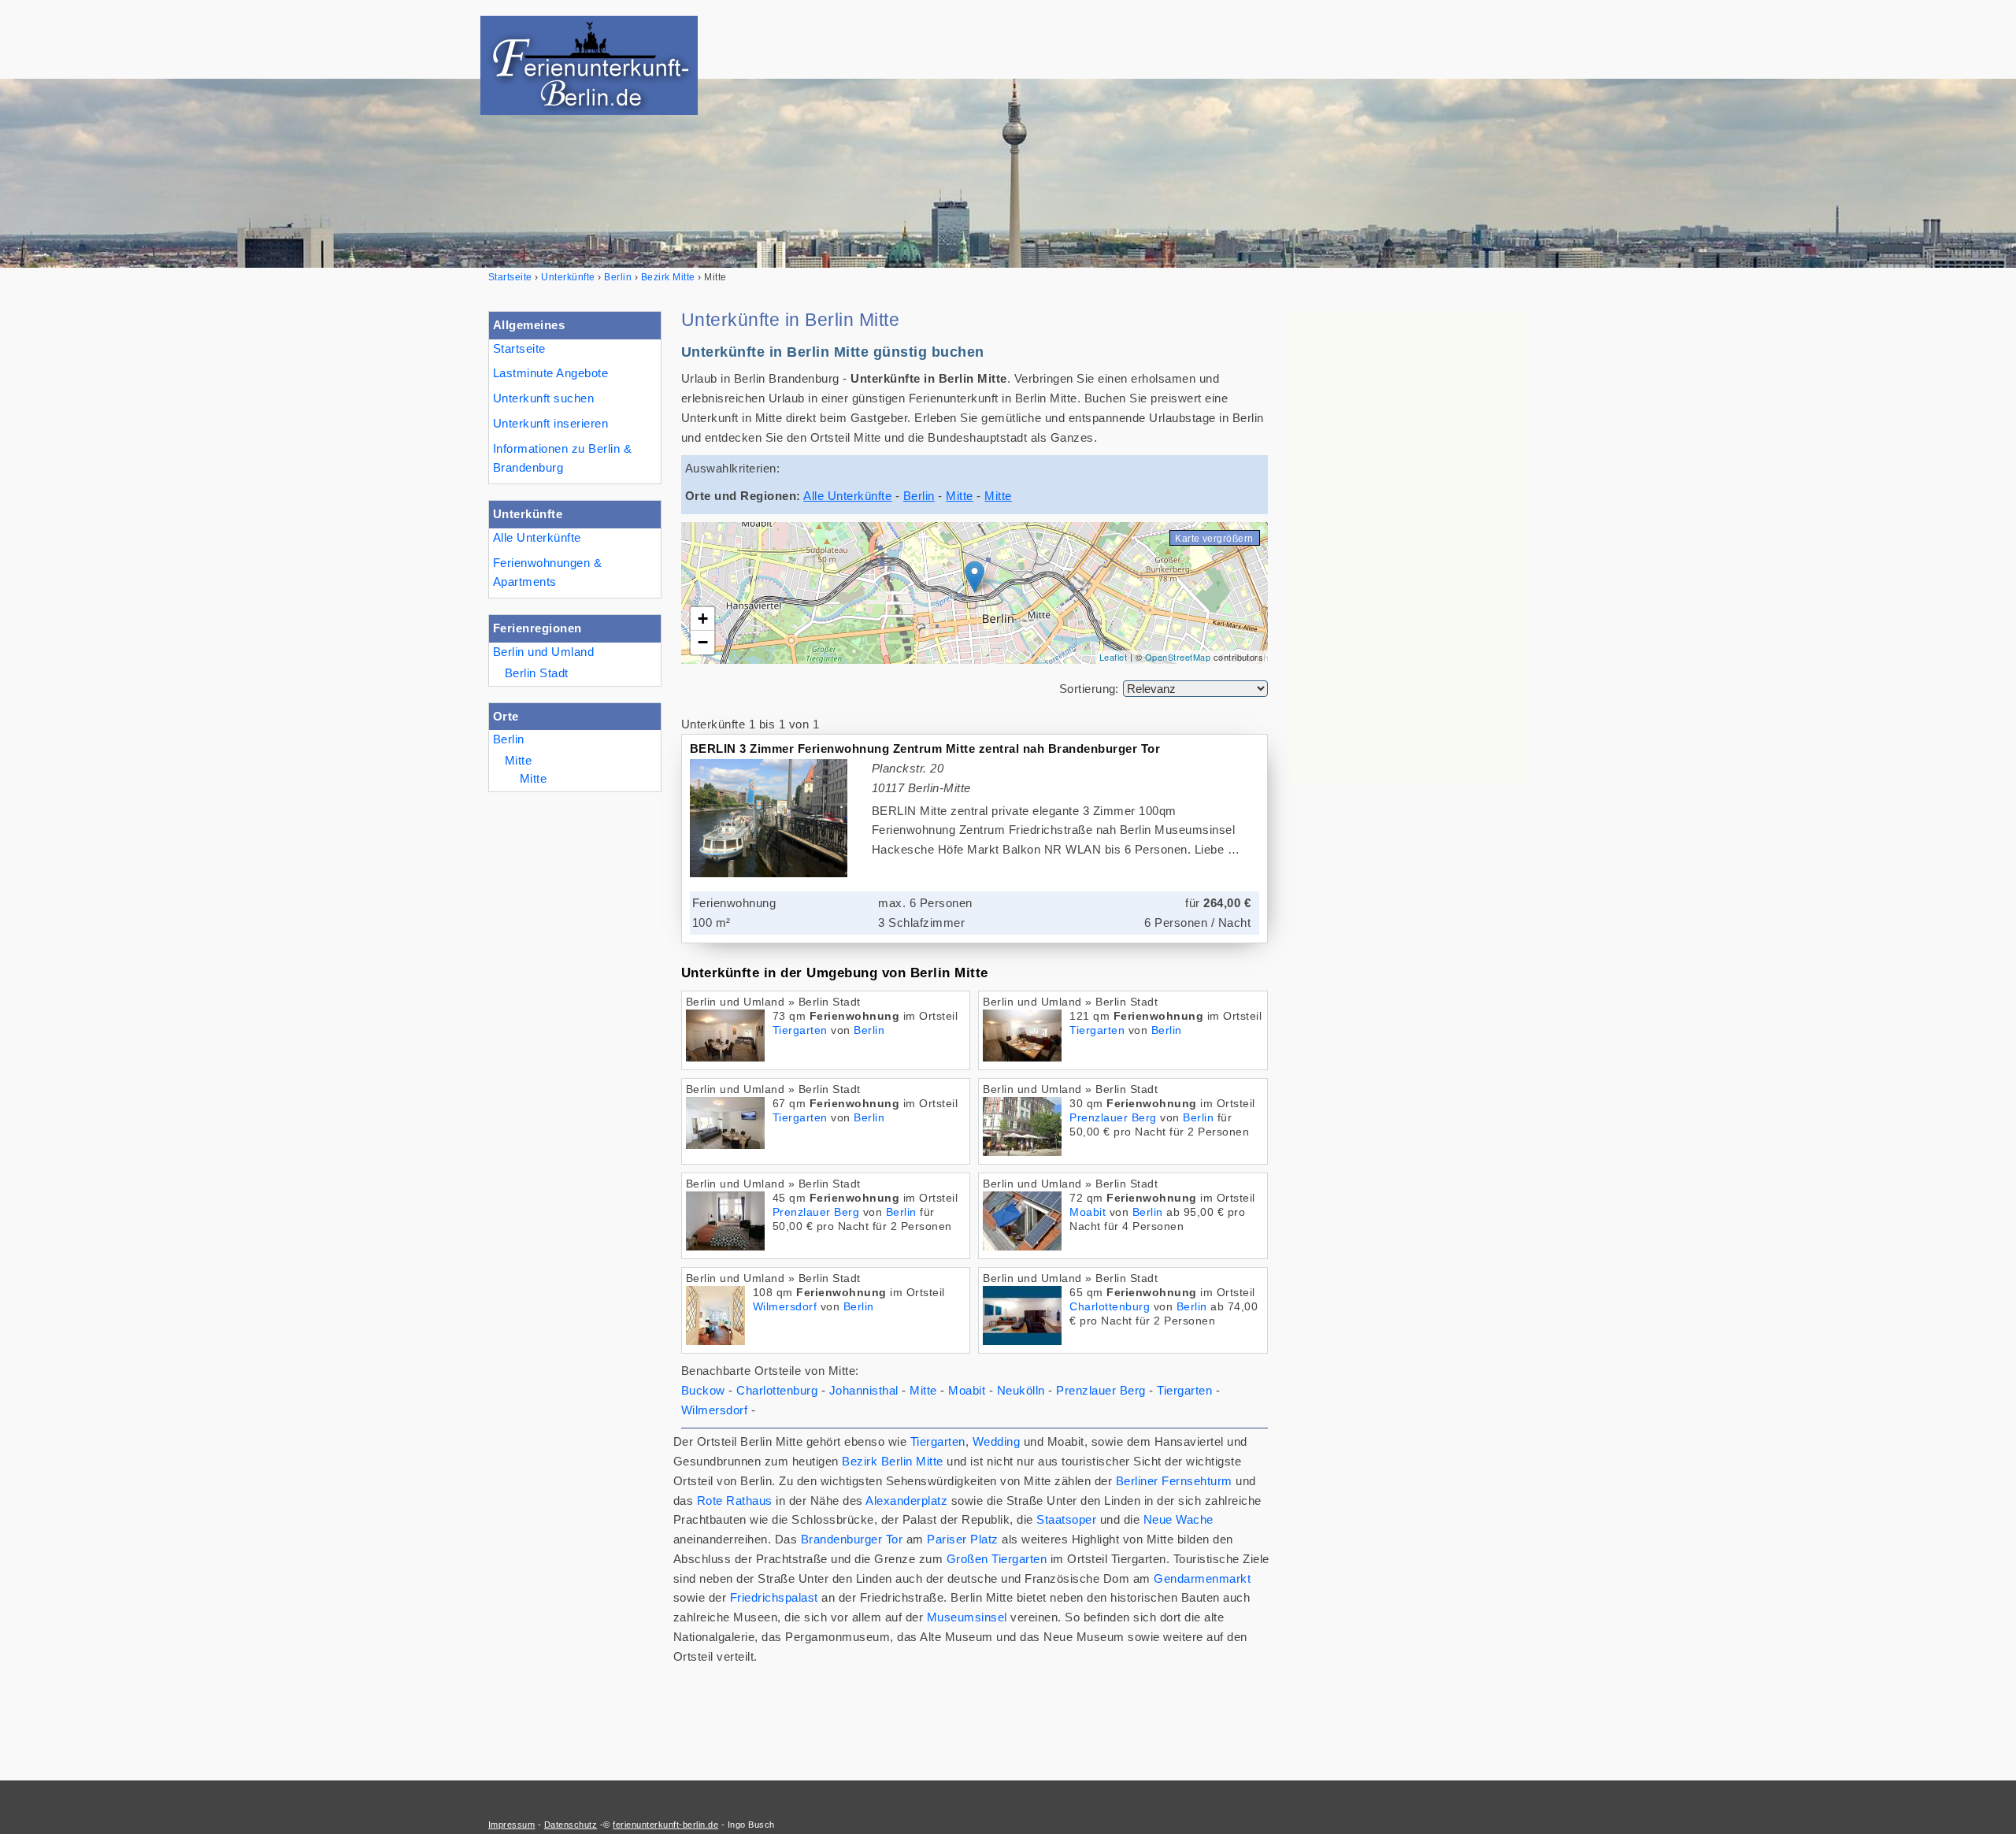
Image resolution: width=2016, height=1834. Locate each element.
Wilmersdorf (785, 1307)
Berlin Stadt (537, 673)
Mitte (518, 760)
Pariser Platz (962, 1539)
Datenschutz (571, 1825)
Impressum (511, 1825)
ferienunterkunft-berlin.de (665, 1825)
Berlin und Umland (543, 652)
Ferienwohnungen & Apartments (547, 572)
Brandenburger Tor (852, 1539)
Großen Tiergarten (997, 1559)
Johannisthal (864, 1390)
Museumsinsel (967, 1617)
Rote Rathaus (735, 1501)
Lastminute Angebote (550, 373)
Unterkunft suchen (543, 398)
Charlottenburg (1110, 1307)
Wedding (996, 1441)
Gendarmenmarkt (1202, 1578)
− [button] (703, 642)
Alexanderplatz (906, 1501)
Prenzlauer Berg (1113, 1118)
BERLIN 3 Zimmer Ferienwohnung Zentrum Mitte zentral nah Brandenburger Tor (925, 748)
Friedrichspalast (774, 1597)
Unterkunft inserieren (550, 423)
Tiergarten (800, 1030)
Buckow (703, 1390)
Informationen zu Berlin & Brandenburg (562, 458)
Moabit (1088, 1212)
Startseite (519, 348)
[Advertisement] (1408, 547)
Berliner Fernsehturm (1174, 1481)
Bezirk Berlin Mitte (892, 1461)
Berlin (509, 739)
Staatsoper (1066, 1519)
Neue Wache (1178, 1519)
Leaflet (1113, 657)
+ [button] (703, 619)
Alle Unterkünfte (537, 537)
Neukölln (1021, 1390)
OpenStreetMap (1178, 657)
